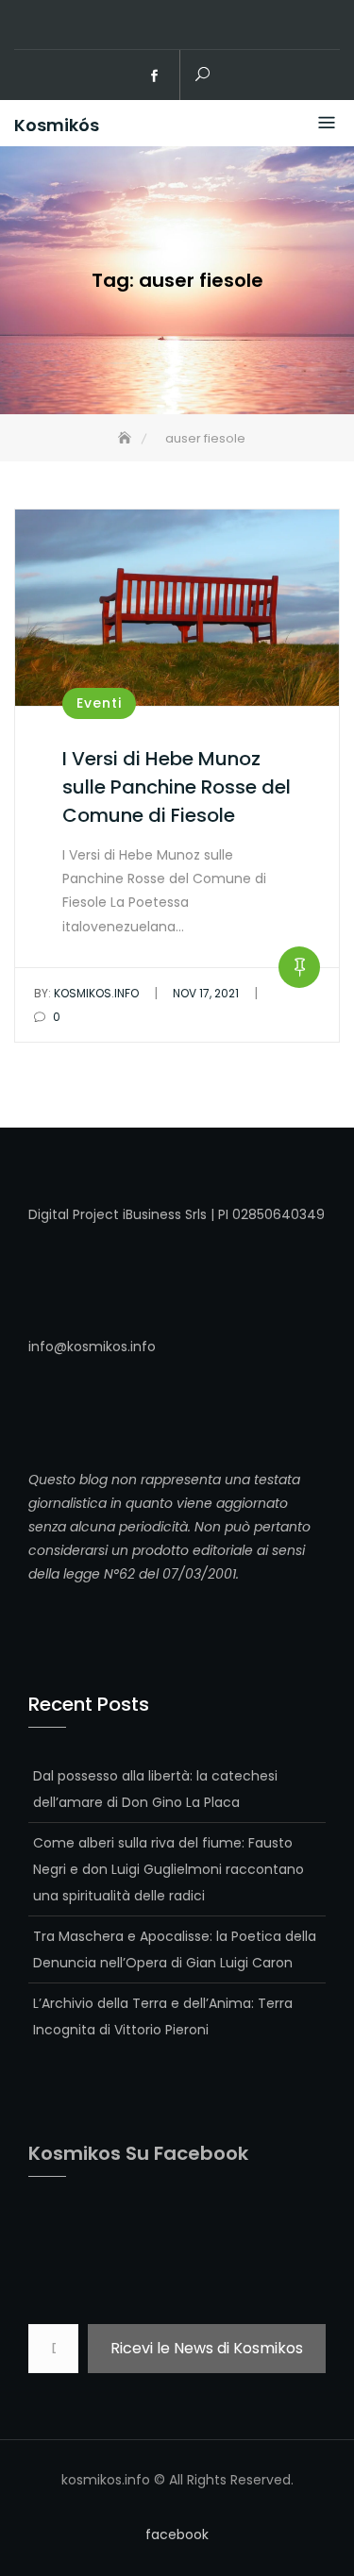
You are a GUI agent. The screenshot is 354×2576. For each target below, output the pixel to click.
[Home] (126, 438)
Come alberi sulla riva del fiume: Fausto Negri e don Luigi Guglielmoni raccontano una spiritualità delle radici (169, 1869)
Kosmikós (57, 125)
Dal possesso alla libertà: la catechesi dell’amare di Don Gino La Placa (155, 1789)
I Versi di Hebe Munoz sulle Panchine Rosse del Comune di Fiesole (177, 787)
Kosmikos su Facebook (138, 2153)
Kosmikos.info (86, 993)
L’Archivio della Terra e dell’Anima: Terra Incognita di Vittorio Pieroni (163, 2016)
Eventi (99, 703)
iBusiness (152, 1214)
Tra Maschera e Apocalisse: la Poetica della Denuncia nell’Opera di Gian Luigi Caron (175, 1949)
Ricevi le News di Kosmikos (207, 2348)
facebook (154, 76)
